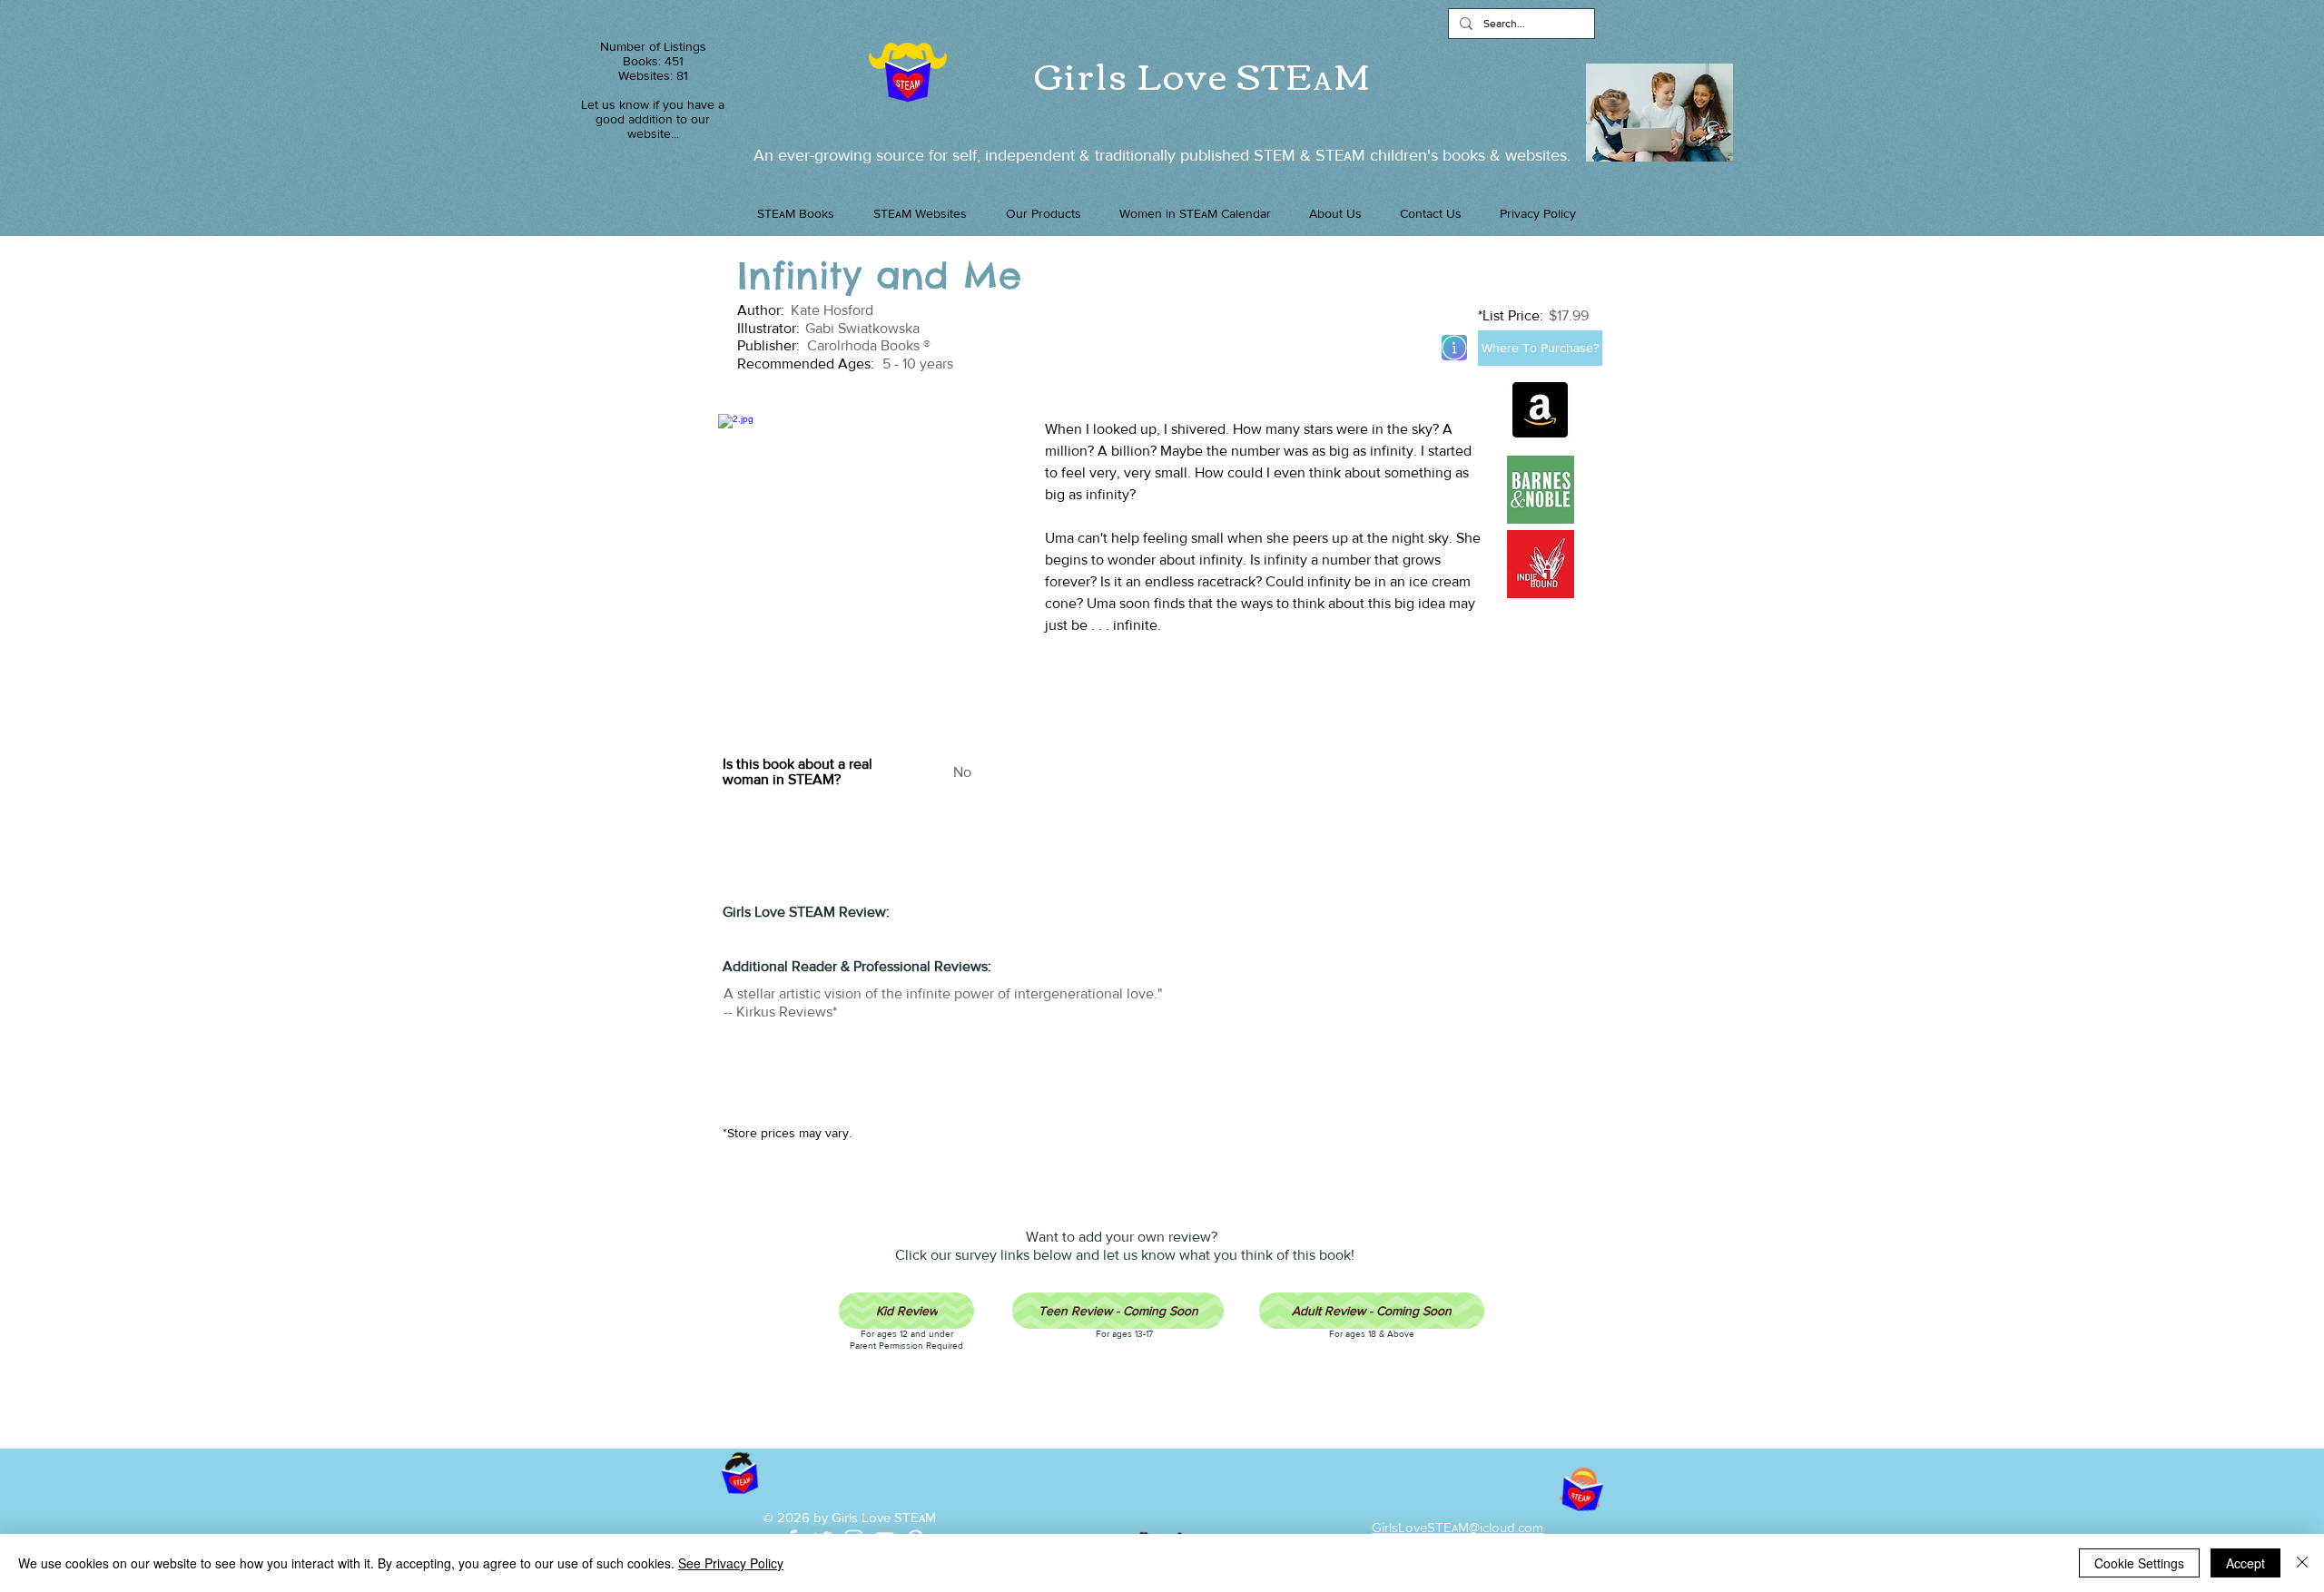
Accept (2245, 1563)
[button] (1043, 213)
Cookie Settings (2139, 1563)
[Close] (2302, 1563)
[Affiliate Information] (1454, 348)
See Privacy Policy (731, 1563)
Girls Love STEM (1203, 74)
